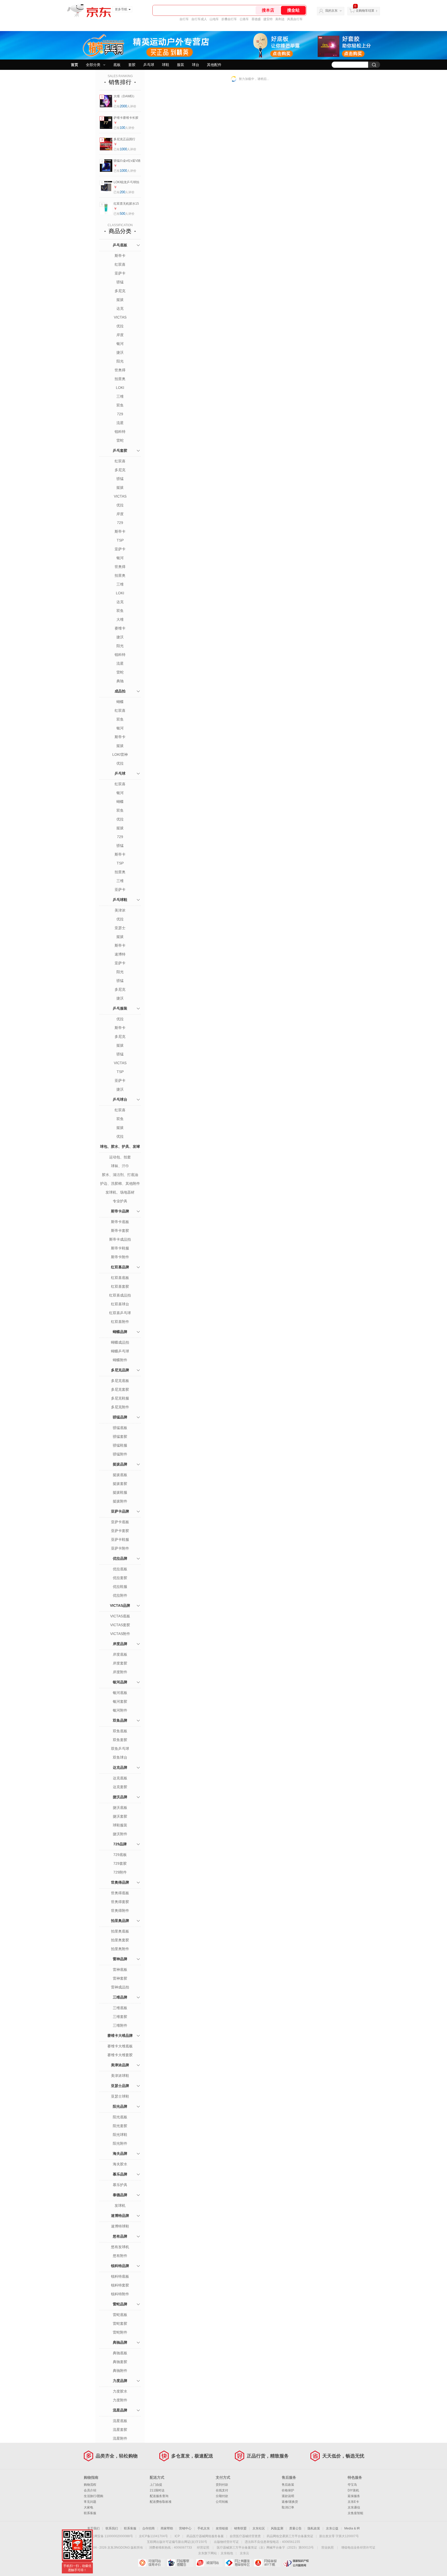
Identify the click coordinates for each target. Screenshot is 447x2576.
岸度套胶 (120, 1663)
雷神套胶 (120, 1978)
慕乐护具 (120, 2185)
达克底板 (120, 1778)
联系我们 (112, 2528)
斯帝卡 (120, 256)
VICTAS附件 (120, 1634)
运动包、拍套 (120, 1157)
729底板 (120, 1855)
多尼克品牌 (120, 1370)
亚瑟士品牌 (120, 2086)
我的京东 (331, 11)
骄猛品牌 (120, 1417)
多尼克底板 (120, 1381)
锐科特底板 (120, 2276)
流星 (120, 423)
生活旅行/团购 (94, 2496)
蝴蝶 (120, 702)
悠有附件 (120, 2256)
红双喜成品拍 (120, 1295)
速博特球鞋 (120, 2226)
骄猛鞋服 (120, 1445)
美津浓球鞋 (120, 2076)
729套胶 (120, 1863)
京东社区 (259, 2528)
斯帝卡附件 (120, 1257)
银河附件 (120, 1710)
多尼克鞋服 (120, 1398)
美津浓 (120, 910)
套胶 (132, 65)
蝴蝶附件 (120, 1360)
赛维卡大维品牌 (120, 2035)
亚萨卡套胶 (120, 1531)
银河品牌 (120, 1682)
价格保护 (288, 2490)
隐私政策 (314, 2528)
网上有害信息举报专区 (238, 2563)
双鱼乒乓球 (120, 1749)
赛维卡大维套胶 (120, 2055)
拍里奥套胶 (120, 1940)
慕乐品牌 (120, 2174)
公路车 (244, 19)
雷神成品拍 (120, 1987)
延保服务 (354, 2496)
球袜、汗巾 (120, 1166)
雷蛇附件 (120, 2332)
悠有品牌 (120, 2236)
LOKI (120, 388)
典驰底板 (120, 2353)
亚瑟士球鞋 (120, 2096)
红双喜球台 (120, 1304)
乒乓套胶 (120, 450)
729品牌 (120, 1844)
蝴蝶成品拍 (120, 1342)
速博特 (120, 954)
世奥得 (120, 370)
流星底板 (120, 2421)
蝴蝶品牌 (120, 1332)
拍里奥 (120, 379)
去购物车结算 (365, 11)
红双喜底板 (120, 1278)
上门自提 (156, 2485)
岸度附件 (120, 1672)
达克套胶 (120, 1787)
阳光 (120, 361)
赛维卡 (120, 628)
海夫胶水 (120, 2164)
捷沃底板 (120, 1808)
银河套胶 (120, 1701)
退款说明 (288, 2496)
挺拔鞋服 (120, 1492)
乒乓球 (149, 65)
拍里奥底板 (120, 1931)
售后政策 (288, 2485)
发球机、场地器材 (120, 1192)
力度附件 (120, 2400)
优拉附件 (120, 1595)
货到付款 (222, 2485)
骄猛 (120, 282)
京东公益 (332, 2528)
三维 (120, 396)
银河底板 (120, 1693)
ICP (177, 2536)
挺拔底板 (120, 1475)
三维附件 (120, 2025)
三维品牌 (120, 1997)
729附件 (120, 1872)
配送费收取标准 (161, 2502)
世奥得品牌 (120, 1882)
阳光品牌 (120, 2106)
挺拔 (120, 300)
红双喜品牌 (120, 1267)
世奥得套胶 (120, 1902)
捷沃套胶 (120, 1816)
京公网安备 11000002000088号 (111, 2536)
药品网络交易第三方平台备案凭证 (290, 2536)
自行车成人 (199, 19)
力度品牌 (120, 2381)
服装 (181, 65)
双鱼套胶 (120, 1740)
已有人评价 (125, 106)
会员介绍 (90, 2490)
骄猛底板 (120, 1428)
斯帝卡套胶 (120, 1231)
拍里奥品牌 (120, 1921)
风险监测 (277, 2528)
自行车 (184, 19)
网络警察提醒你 (180, 2563)
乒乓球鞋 (120, 900)
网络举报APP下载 (267, 2563)
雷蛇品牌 (120, 2304)
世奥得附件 (120, 1911)
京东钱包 (227, 2553)
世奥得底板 (120, 1893)
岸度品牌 (120, 1644)
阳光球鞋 (120, 2135)
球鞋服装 (120, 1825)
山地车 (214, 19)
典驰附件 (120, 2371)
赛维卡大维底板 (120, 2046)
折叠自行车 (229, 19)
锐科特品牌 (120, 2266)
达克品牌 (120, 1767)
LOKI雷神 (120, 754)
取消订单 (288, 2507)
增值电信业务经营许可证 (358, 2548)
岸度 (120, 335)
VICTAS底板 (120, 1616)
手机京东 (204, 2528)
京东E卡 (353, 2502)
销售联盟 (240, 2528)
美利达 (280, 19)
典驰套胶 (120, 2362)
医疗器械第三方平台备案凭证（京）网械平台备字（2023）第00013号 (265, 2548)
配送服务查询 (159, 2496)
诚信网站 (209, 2563)
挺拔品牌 (120, 1464)
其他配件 (214, 65)
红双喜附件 (120, 1322)
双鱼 (120, 405)
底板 (117, 65)
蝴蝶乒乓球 (120, 1351)
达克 (120, 308)
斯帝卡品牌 (120, 1211)
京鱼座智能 (355, 2513)
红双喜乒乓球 (120, 1313)
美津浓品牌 (120, 2065)
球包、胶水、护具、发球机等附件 (120, 1152)
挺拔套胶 (120, 1484)
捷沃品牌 (120, 1797)
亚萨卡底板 (120, 1522)
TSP (120, 540)
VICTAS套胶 (120, 1625)
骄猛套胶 (120, 1437)
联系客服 (90, 2513)
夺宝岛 (352, 2485)
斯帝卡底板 (120, 1222)
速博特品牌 (120, 2216)
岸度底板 (120, 1654)
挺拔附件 (120, 1501)
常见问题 (90, 2502)
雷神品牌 (120, 1959)
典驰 (120, 681)
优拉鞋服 (120, 1587)
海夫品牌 (120, 2153)
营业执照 (327, 2548)
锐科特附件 (120, 2294)
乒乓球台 (120, 1099)
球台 (196, 65)
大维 (120, 619)
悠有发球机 (120, 2247)
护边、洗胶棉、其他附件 (120, 1183)
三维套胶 (120, 2017)
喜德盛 (256, 19)
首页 (74, 65)
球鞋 (166, 65)
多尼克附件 (120, 1407)
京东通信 (354, 2507)
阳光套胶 (120, 2126)
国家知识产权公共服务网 (296, 2563)
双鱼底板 (120, 1731)
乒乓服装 (120, 1008)
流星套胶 (120, 2430)
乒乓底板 (120, 245)
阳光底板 (120, 2117)
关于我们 (93, 2528)
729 (120, 414)
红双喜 (120, 264)
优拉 (120, 326)
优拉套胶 (120, 1578)
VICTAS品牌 (120, 1605)
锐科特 (120, 432)
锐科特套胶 (120, 2285)
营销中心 (185, 2528)
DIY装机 (353, 2490)
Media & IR (352, 2528)
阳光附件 (120, 2143)
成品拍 (120, 691)
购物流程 (90, 2485)
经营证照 (203, 2548)
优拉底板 (120, 1569)
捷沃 (120, 352)
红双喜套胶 (120, 1286)
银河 (120, 344)
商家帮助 (167, 2528)
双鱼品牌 (120, 1720)
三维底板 (120, 2008)
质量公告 (295, 2528)
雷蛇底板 (120, 2315)
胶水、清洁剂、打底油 (120, 1175)
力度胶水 (120, 2391)
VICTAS (120, 317)
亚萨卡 (120, 273)
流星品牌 (120, 2410)
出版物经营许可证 (226, 2542)
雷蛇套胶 (120, 2323)
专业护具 (120, 1201)
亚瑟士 (120, 928)
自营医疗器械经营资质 (245, 2536)
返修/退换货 (290, 2502)
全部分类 (93, 65)
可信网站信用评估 (151, 2563)
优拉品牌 (120, 1558)
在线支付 (222, 2490)
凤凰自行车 (295, 19)
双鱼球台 (120, 1757)
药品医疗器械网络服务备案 (205, 2536)
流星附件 (120, 2438)
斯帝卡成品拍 (120, 1239)
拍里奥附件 (120, 1949)
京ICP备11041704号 (153, 2536)
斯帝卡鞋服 (120, 1248)
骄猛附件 (120, 1454)
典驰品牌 (120, 2342)
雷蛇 (120, 440)
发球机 (120, 2205)
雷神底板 (120, 1970)
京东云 (244, 2553)
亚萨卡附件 (120, 1548)
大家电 (88, 2507)
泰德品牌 (120, 2195)
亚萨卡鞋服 (120, 1539)
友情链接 (222, 2528)
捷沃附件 (120, 1834)
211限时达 (157, 2490)
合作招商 (148, 2528)
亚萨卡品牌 (120, 1511)
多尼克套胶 (120, 1389)
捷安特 (268, 19)
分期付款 (222, 2496)
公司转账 (222, 2502)
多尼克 (120, 291)
